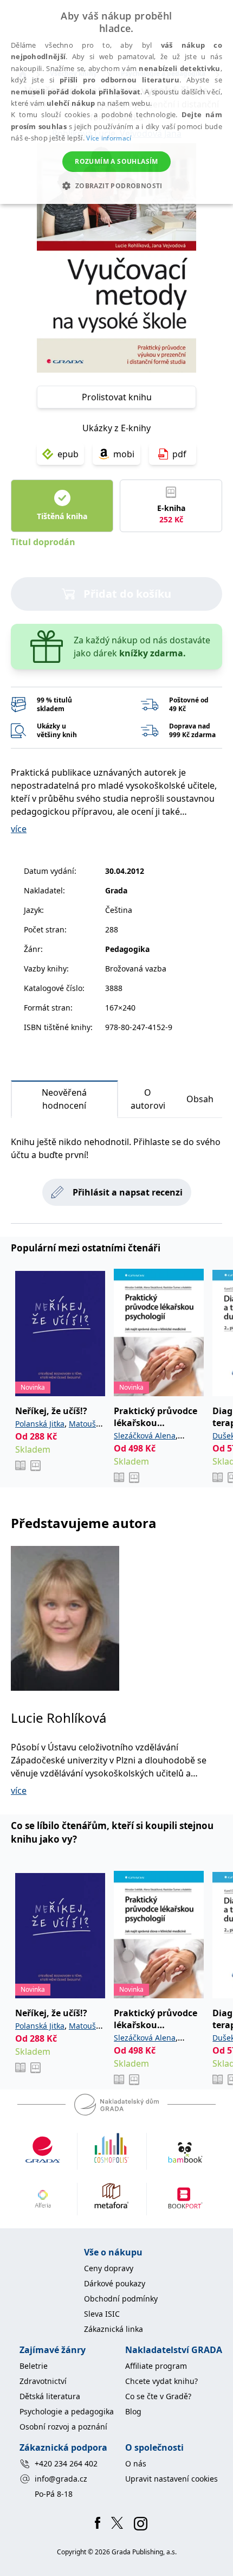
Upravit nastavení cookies (171, 2479)
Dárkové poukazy (115, 2283)
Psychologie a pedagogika (67, 2411)
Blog (133, 2411)
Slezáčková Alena (145, 1436)
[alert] (116, 102)
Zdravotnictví (43, 2381)
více (19, 829)
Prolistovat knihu (117, 397)
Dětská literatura (50, 2396)
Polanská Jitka (40, 1424)
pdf (179, 454)
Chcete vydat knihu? (161, 2381)
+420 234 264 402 (66, 2463)
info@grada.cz (61, 2479)
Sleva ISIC (102, 2314)
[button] (116, 186)
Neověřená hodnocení (64, 1099)
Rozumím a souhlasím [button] (116, 161)
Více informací (109, 138)
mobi (124, 454)
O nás (136, 2463)
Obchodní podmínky (121, 2299)
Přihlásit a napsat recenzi (128, 1192)
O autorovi (148, 1099)
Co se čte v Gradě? (158, 2396)
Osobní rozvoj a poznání (63, 2427)
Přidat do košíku (127, 594)
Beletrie (34, 2366)
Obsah (200, 1099)
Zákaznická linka (114, 2329)
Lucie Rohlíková (59, 1718)
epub (68, 454)
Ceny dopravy (109, 2268)
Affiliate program (156, 2366)
